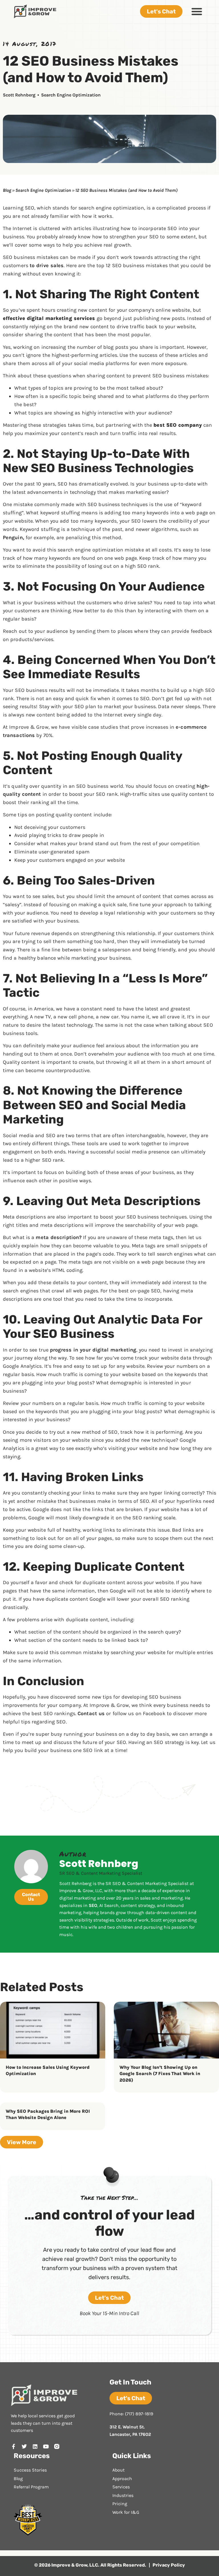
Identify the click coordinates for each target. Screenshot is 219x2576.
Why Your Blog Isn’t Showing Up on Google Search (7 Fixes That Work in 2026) (160, 2074)
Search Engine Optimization (71, 95)
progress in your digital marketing (93, 1350)
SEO (93, 1905)
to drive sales (47, 265)
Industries (123, 2495)
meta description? (59, 1237)
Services (121, 2487)
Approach (122, 2479)
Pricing (120, 2504)
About (118, 2470)
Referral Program (31, 2487)
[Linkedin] (35, 2446)
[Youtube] (46, 2446)
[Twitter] (24, 2446)
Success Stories (30, 2470)
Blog (7, 190)
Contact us (91, 1713)
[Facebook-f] (13, 2446)
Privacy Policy (169, 2565)
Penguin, (14, 537)
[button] (197, 11)
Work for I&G (126, 2512)
